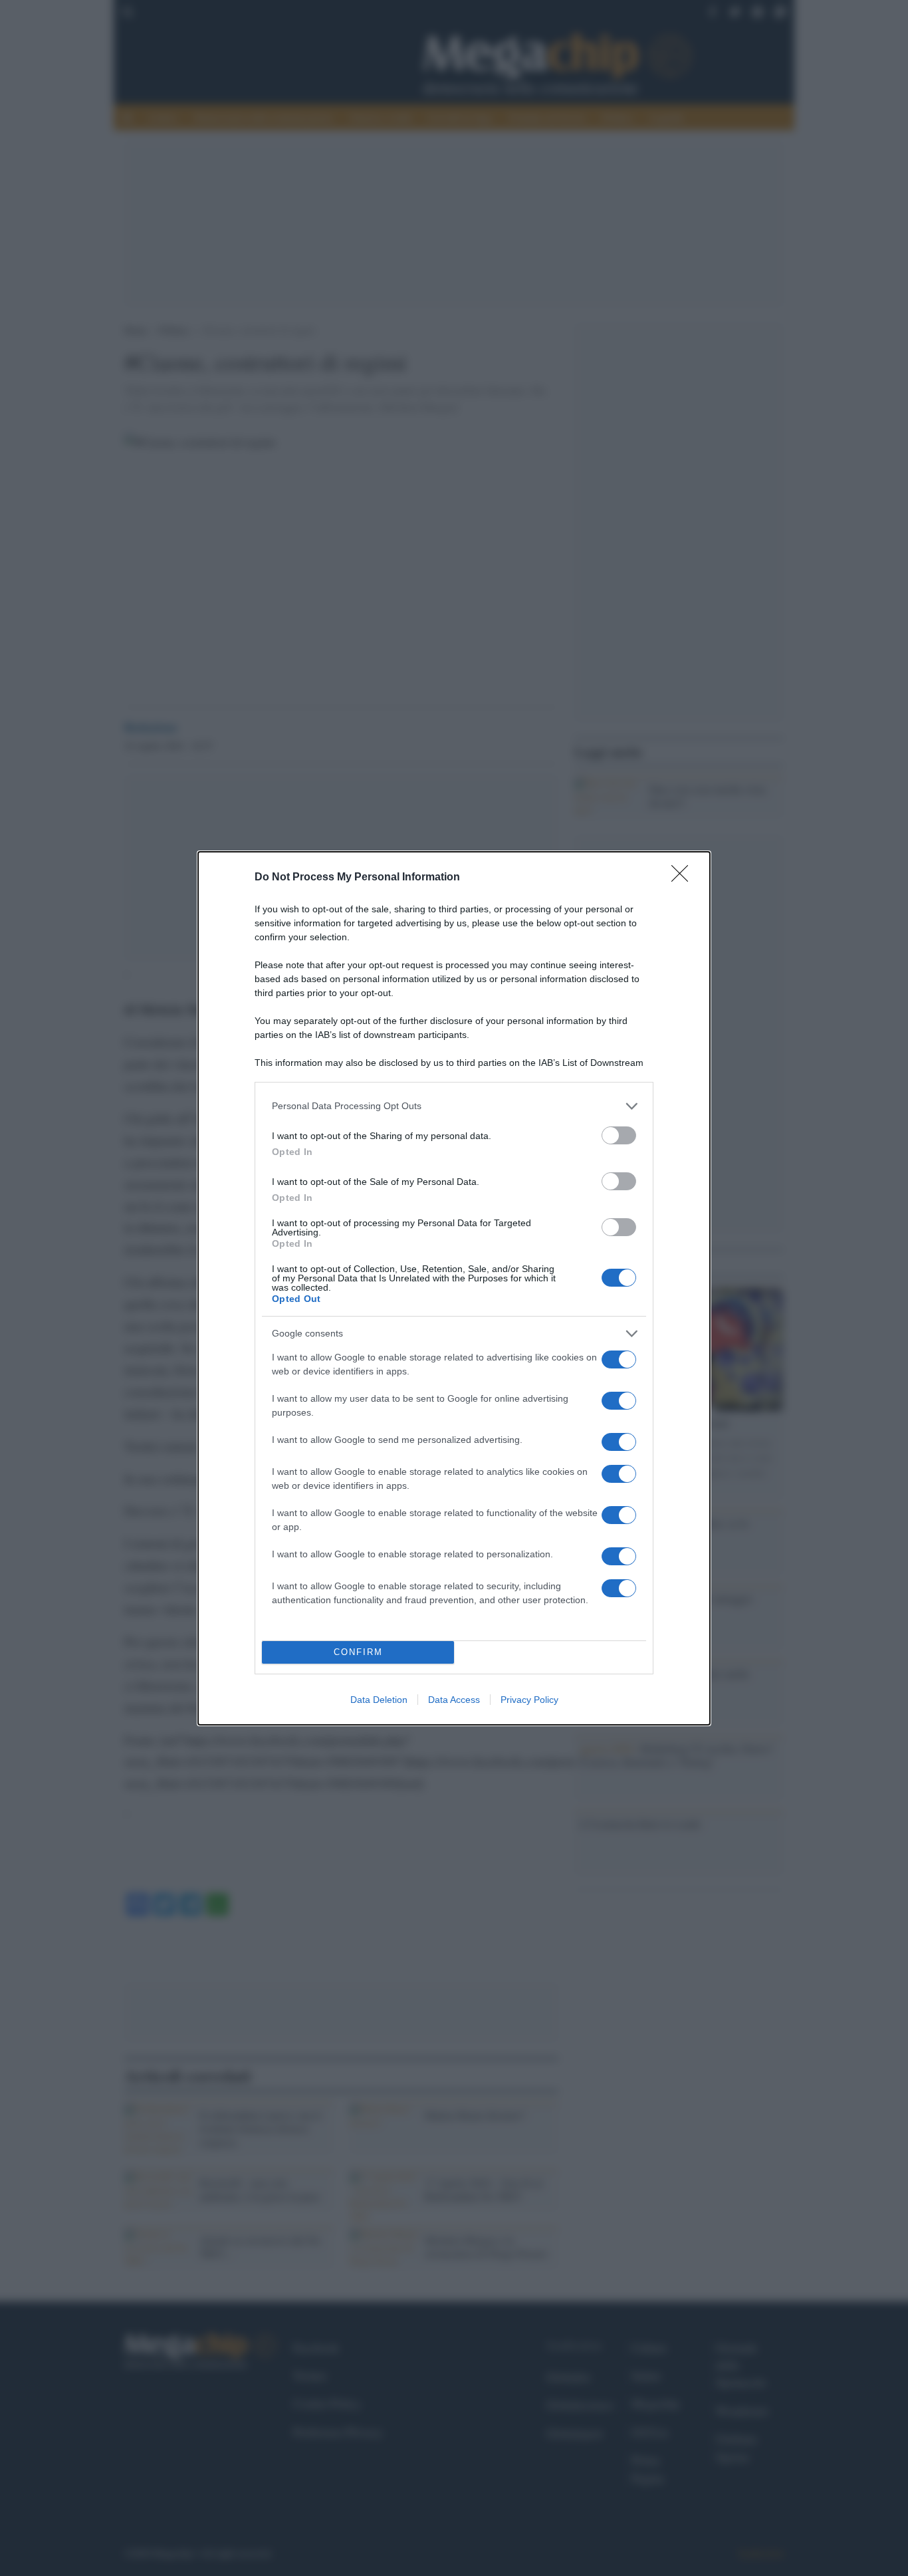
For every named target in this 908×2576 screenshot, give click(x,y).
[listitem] (454, 1106)
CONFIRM (358, 1652)
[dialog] (454, 1288)
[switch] (619, 1135)
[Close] (684, 878)
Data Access (454, 1700)
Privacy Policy (529, 1700)
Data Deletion (379, 1700)
